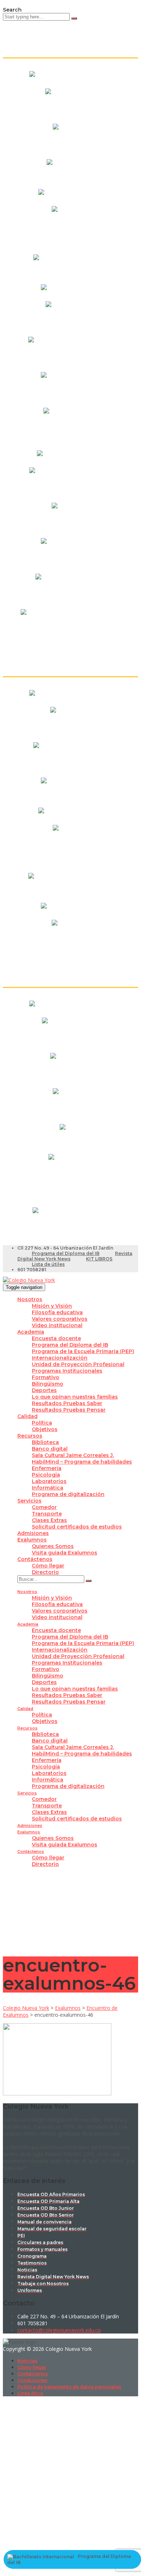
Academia (31, 1332)
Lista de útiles (48, 1264)
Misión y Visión (52, 1306)
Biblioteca (45, 1442)
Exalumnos (32, 1540)
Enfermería (47, 1468)
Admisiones (33, 1533)
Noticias (27, 2361)
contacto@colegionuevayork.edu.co (59, 2330)
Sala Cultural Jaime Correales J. (73, 1455)
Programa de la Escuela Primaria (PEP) (83, 1351)
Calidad (27, 1416)
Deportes (44, 1390)
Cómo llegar (48, 1566)
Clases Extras (49, 1520)
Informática (48, 1488)
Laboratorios (49, 1481)
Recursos (30, 1436)
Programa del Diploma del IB (66, 1253)
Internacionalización (60, 1358)
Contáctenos (35, 1559)
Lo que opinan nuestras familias (75, 1397)
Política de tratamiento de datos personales (69, 2387)
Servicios (29, 1501)
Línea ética (30, 2393)
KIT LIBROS (99, 1259)
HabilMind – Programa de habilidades (82, 1462)
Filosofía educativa (57, 1312)
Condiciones (32, 2380)
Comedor (44, 1507)
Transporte (47, 1514)
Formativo (46, 1377)
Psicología (46, 1475)
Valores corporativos (60, 1319)
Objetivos (45, 1429)
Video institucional (57, 1325)
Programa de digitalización (68, 1494)
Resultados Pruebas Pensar (69, 1410)
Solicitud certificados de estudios (77, 1527)
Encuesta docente (56, 1338)
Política (42, 1423)
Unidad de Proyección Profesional (78, 1364)
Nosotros (30, 1299)
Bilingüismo (48, 1384)
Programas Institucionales (67, 1371)
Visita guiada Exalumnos (65, 1553)
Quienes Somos (53, 1546)
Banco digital (50, 1449)
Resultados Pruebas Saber (67, 1403)
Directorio (45, 1572)
